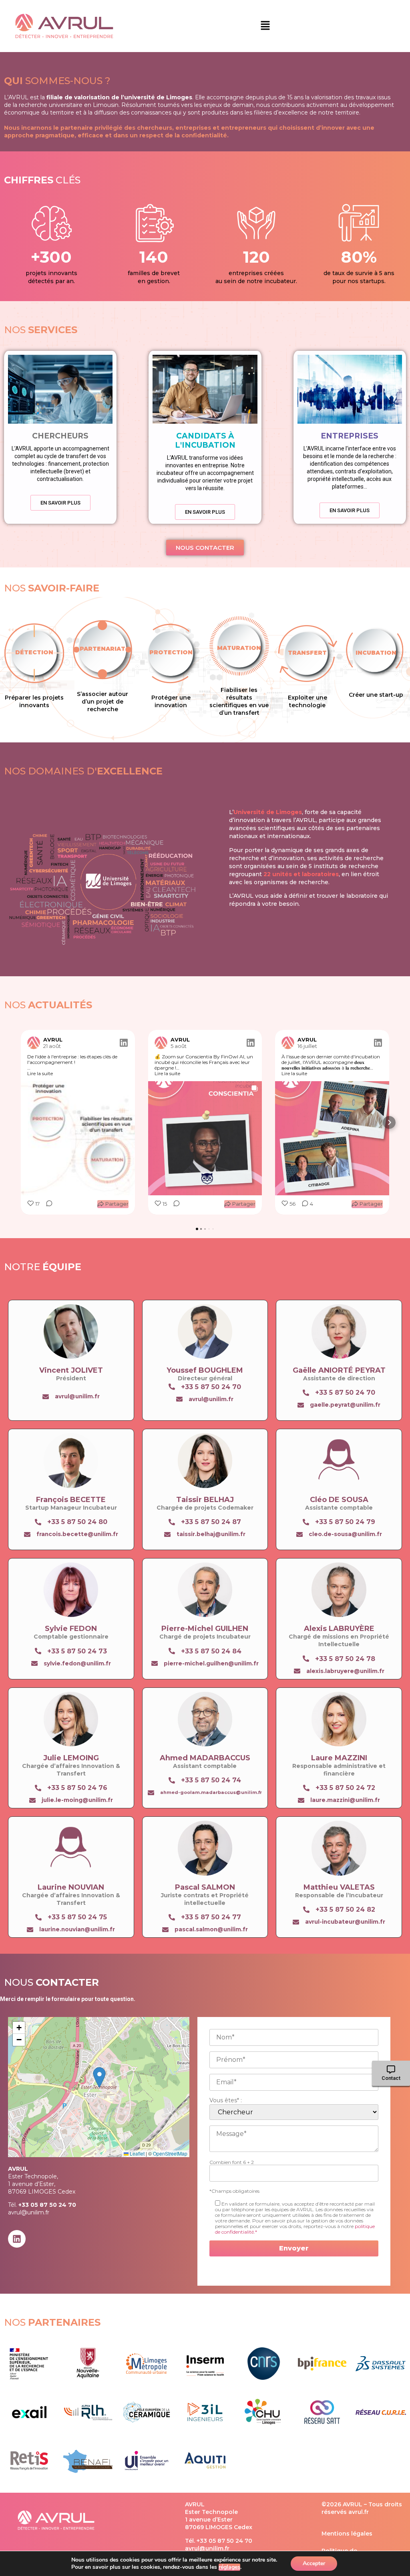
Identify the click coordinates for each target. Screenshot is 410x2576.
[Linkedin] (17, 2239)
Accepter (314, 2563)
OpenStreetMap (170, 2153)
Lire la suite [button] (40, 1074)
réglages (229, 2567)
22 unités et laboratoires (301, 874)
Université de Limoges (268, 812)
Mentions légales (347, 2534)
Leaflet (137, 2153)
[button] (265, 26)
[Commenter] (47, 1204)
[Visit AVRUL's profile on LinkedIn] (34, 1043)
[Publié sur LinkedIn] (124, 1043)
